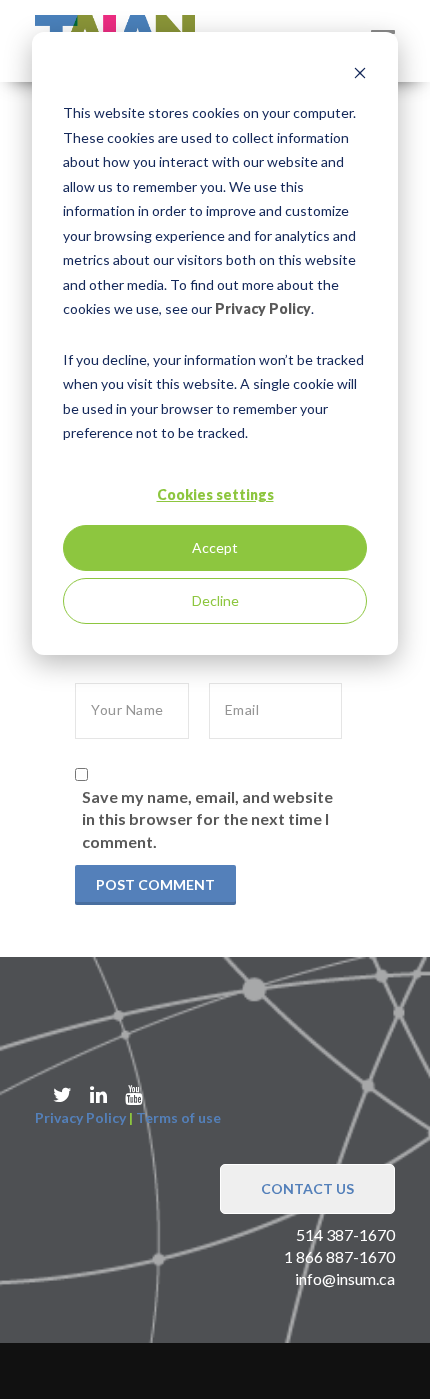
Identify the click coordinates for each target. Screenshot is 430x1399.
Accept (215, 547)
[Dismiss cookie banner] (360, 75)
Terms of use (178, 1117)
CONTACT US (307, 1188)
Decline (215, 600)
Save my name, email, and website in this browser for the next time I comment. (207, 819)
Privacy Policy (263, 308)
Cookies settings (215, 494)
